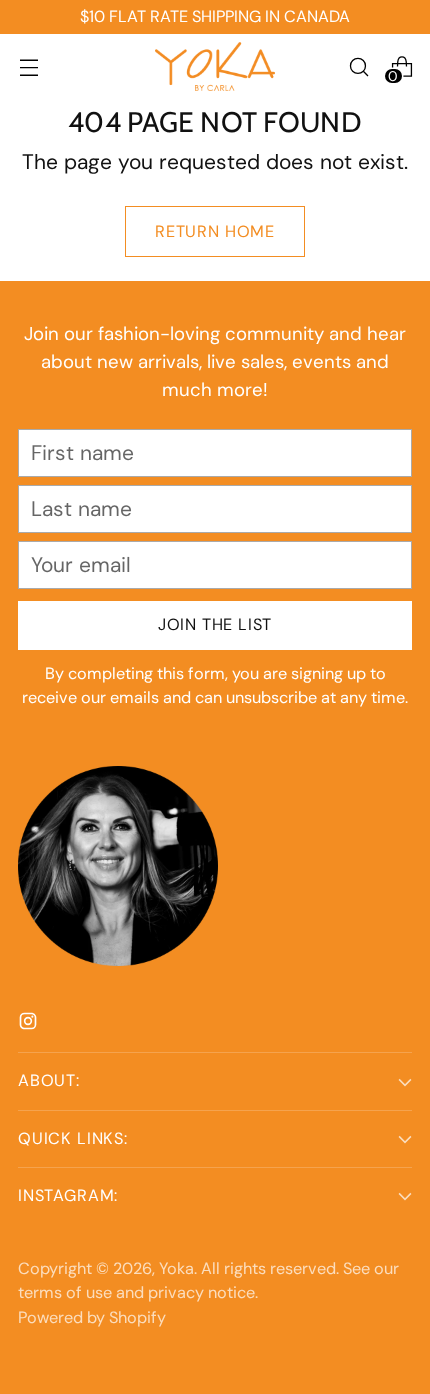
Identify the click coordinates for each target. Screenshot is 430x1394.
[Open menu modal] (28, 66)
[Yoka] (215, 66)
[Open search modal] (358, 66)
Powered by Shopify (92, 1317)
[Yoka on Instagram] (30, 1023)
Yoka (176, 1268)
